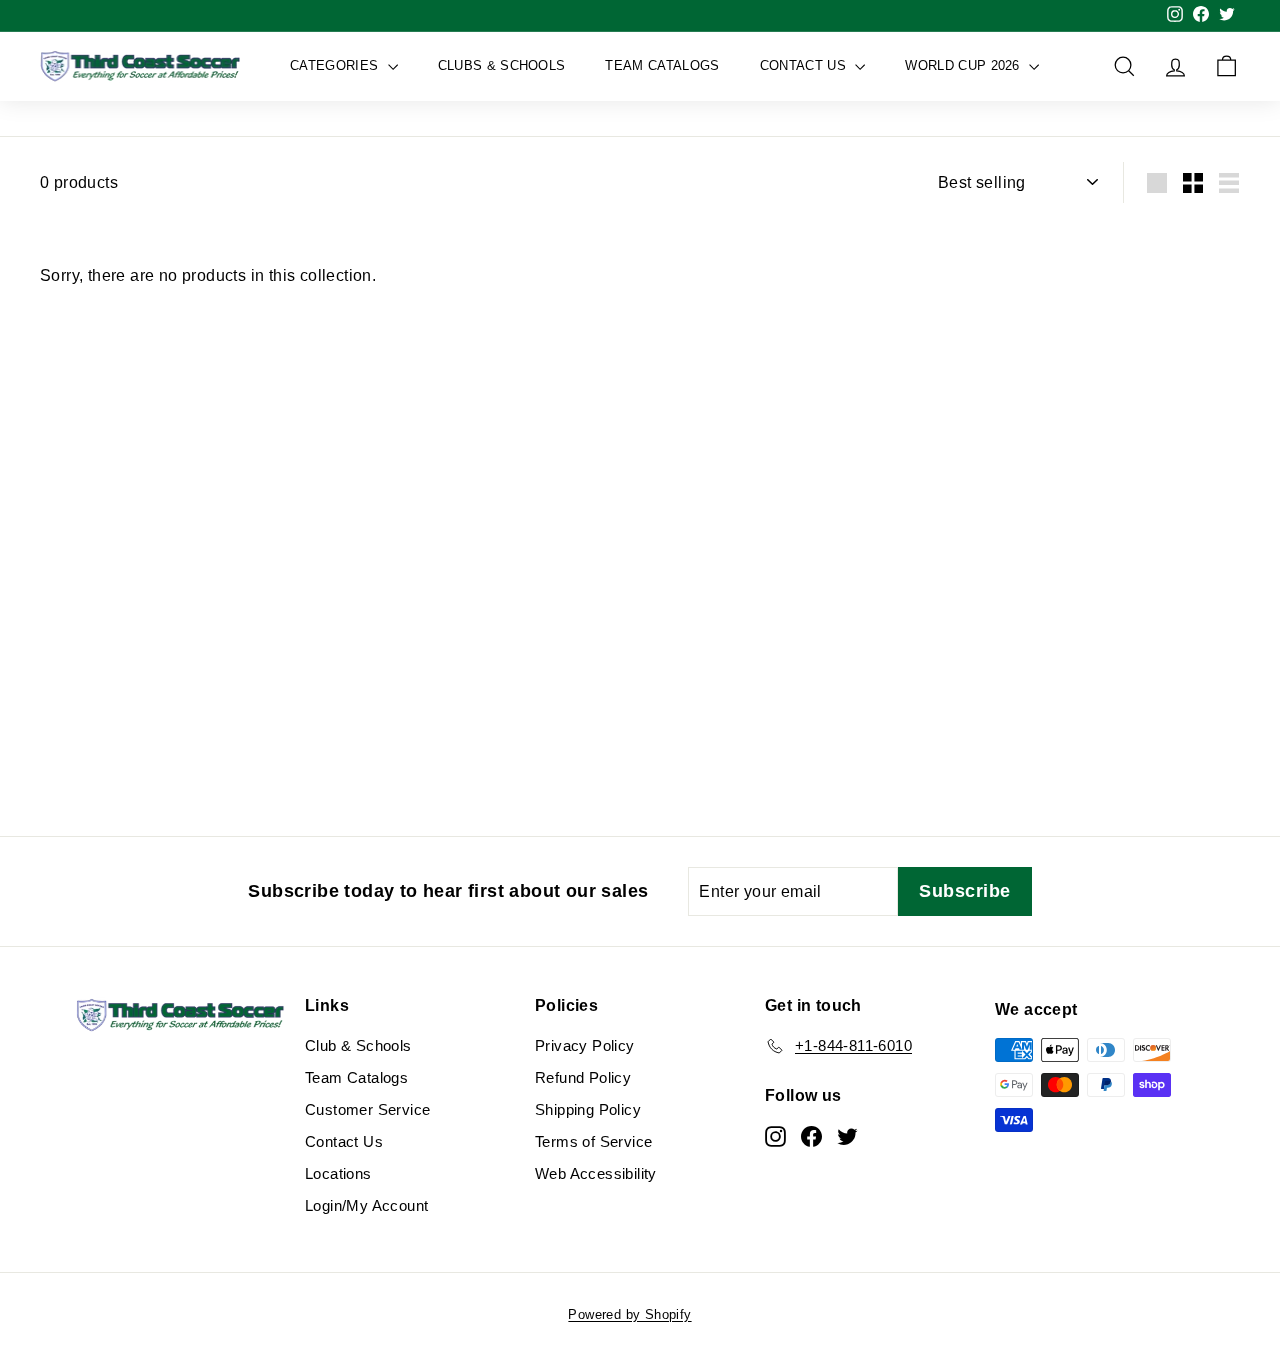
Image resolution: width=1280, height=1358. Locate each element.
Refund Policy (583, 1077)
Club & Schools (358, 1045)
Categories (336, 65)
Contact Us (805, 65)
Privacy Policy (585, 1045)
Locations (338, 1173)
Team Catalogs (662, 65)
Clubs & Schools (502, 65)
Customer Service (367, 1109)
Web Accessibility (596, 1173)
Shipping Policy (588, 1109)
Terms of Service (593, 1141)
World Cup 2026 (964, 65)
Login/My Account (366, 1205)
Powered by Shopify (629, 1314)
